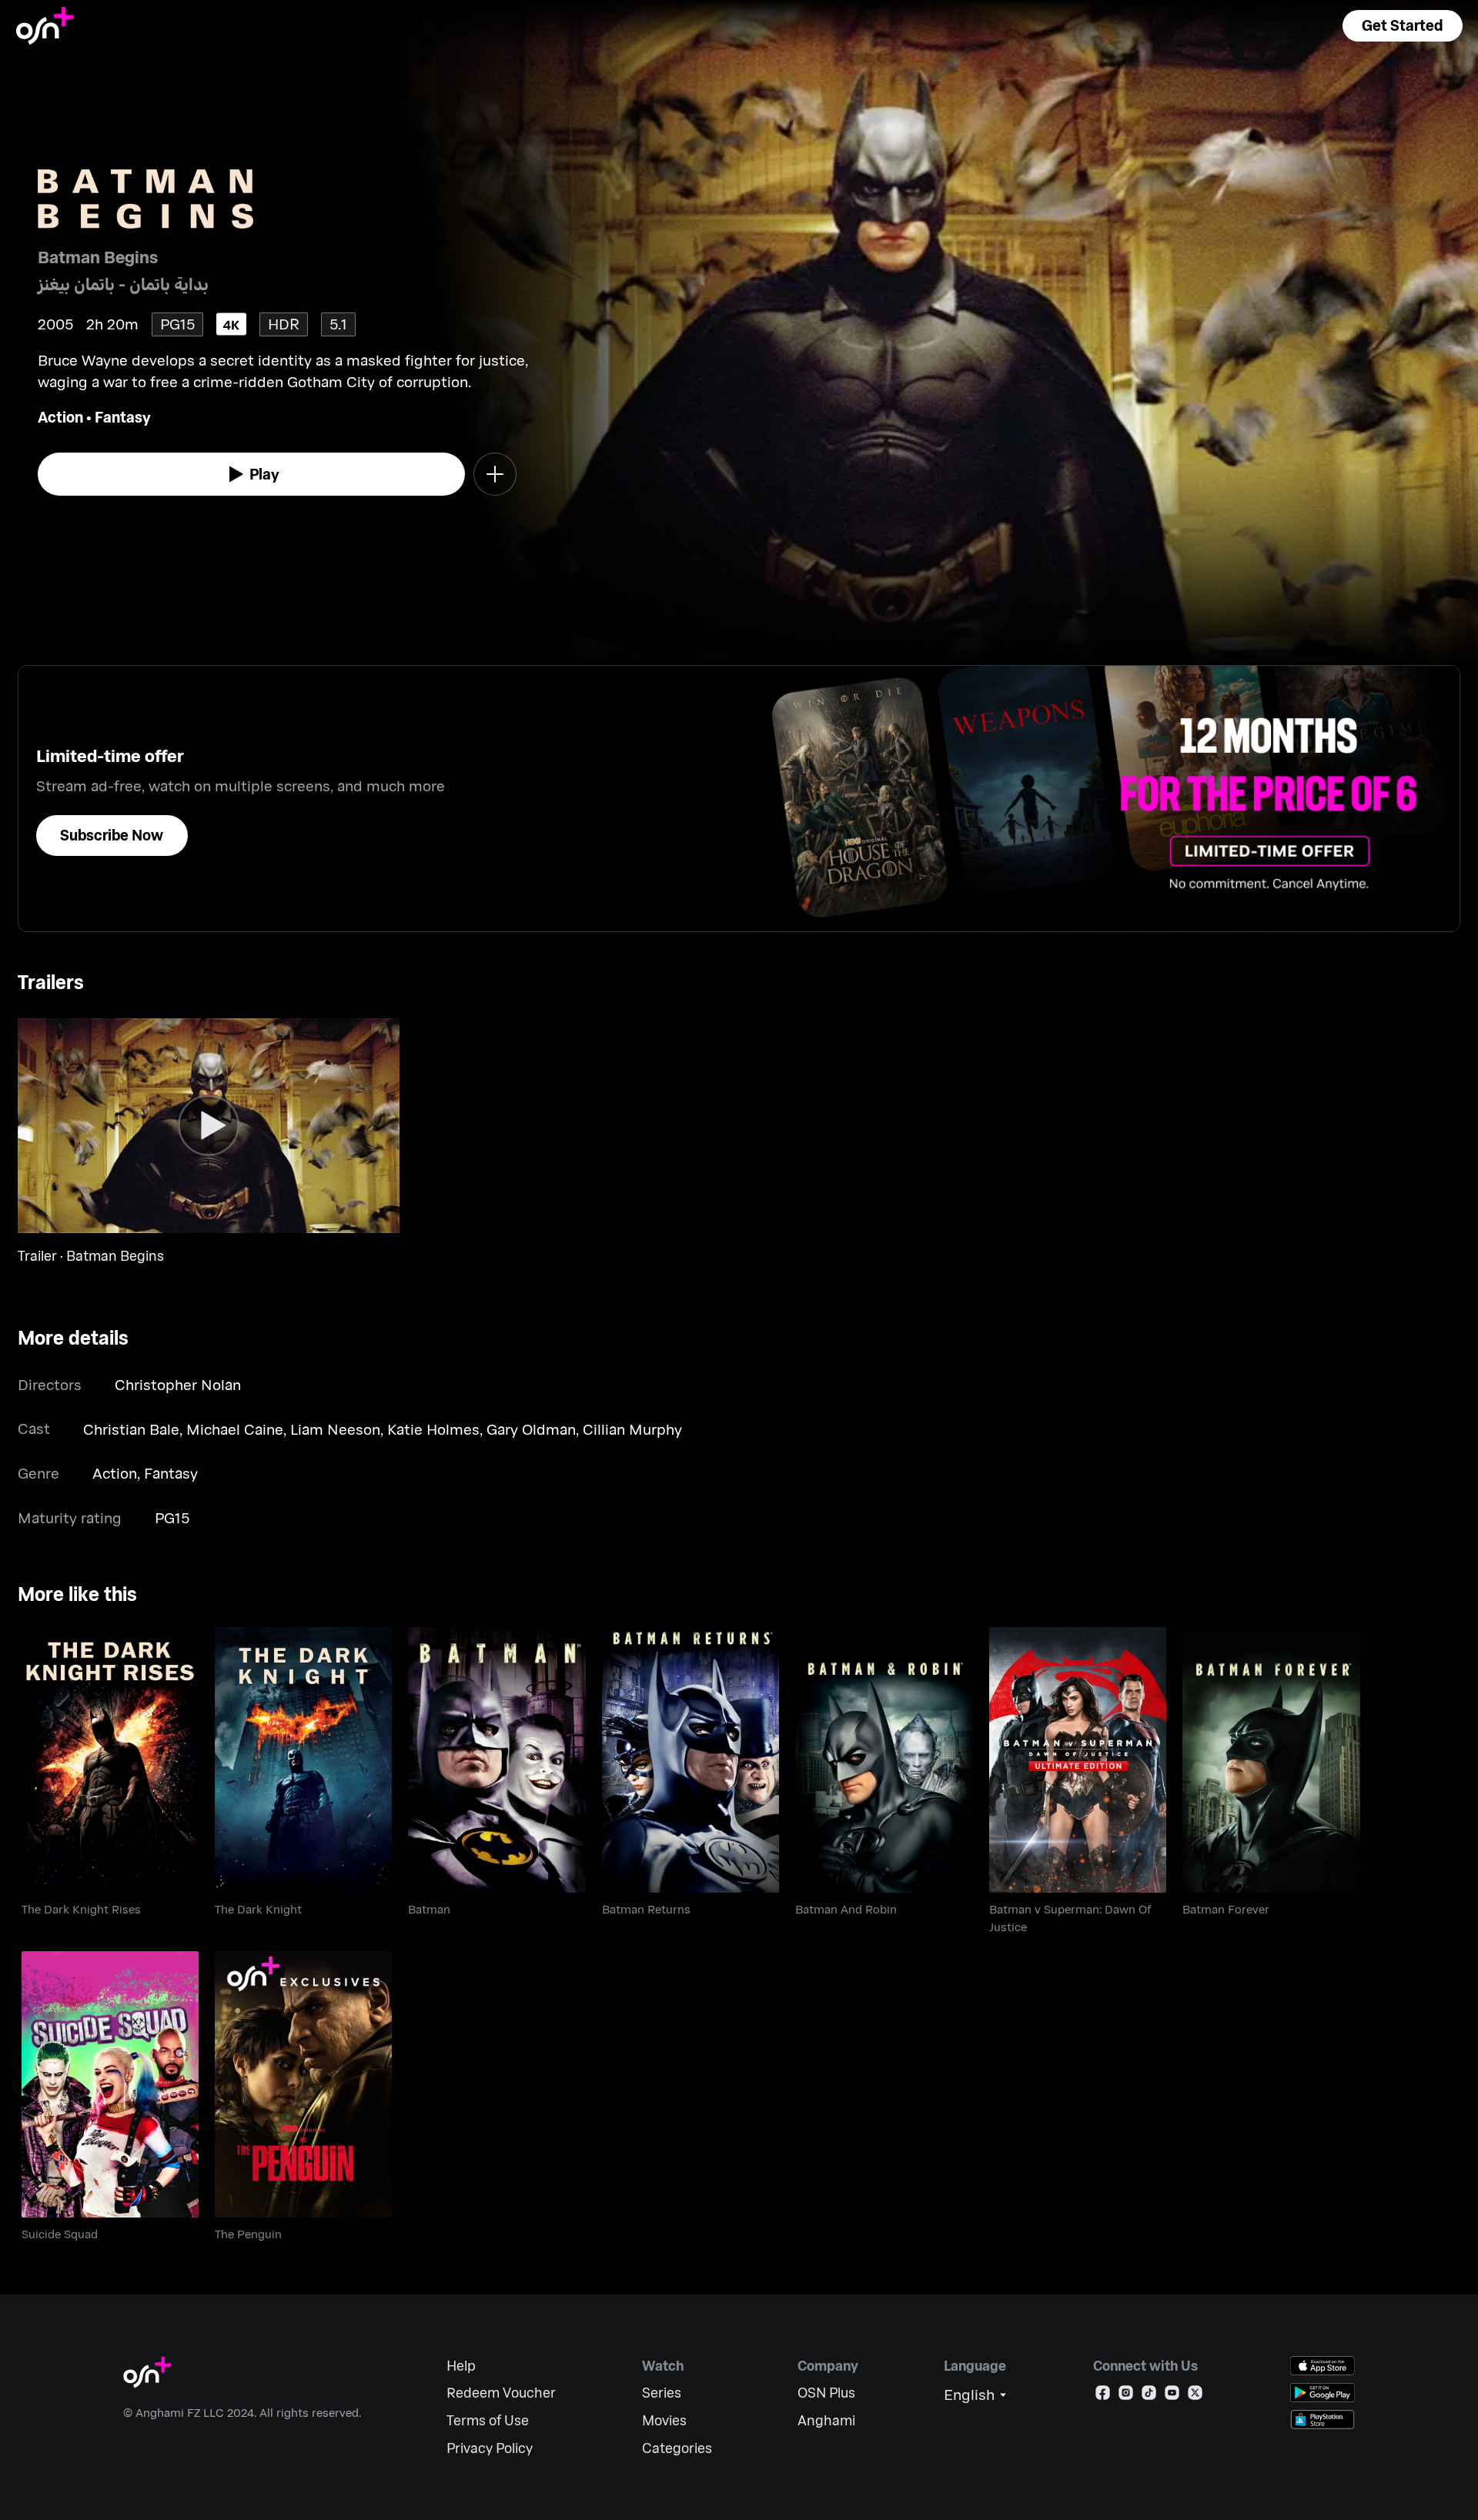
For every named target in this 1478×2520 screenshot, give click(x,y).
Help (461, 2366)
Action (60, 417)
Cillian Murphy (632, 1429)
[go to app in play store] (1323, 2393)
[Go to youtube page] (1172, 2396)
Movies (664, 2420)
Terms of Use (488, 2420)
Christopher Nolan (178, 1384)
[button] (1403, 26)
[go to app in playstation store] (1323, 2420)
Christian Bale (131, 1429)
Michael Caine (235, 1429)
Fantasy (123, 417)
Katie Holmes (433, 1429)
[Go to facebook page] (1103, 2396)
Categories (677, 2448)
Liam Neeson (335, 1429)
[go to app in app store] (1323, 2366)
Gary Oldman (531, 1429)
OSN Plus (826, 2393)
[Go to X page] (1195, 2396)
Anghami (826, 2420)
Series (662, 2393)
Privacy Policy (490, 2448)
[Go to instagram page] (1126, 2396)
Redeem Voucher (501, 2393)
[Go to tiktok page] (1149, 2396)
